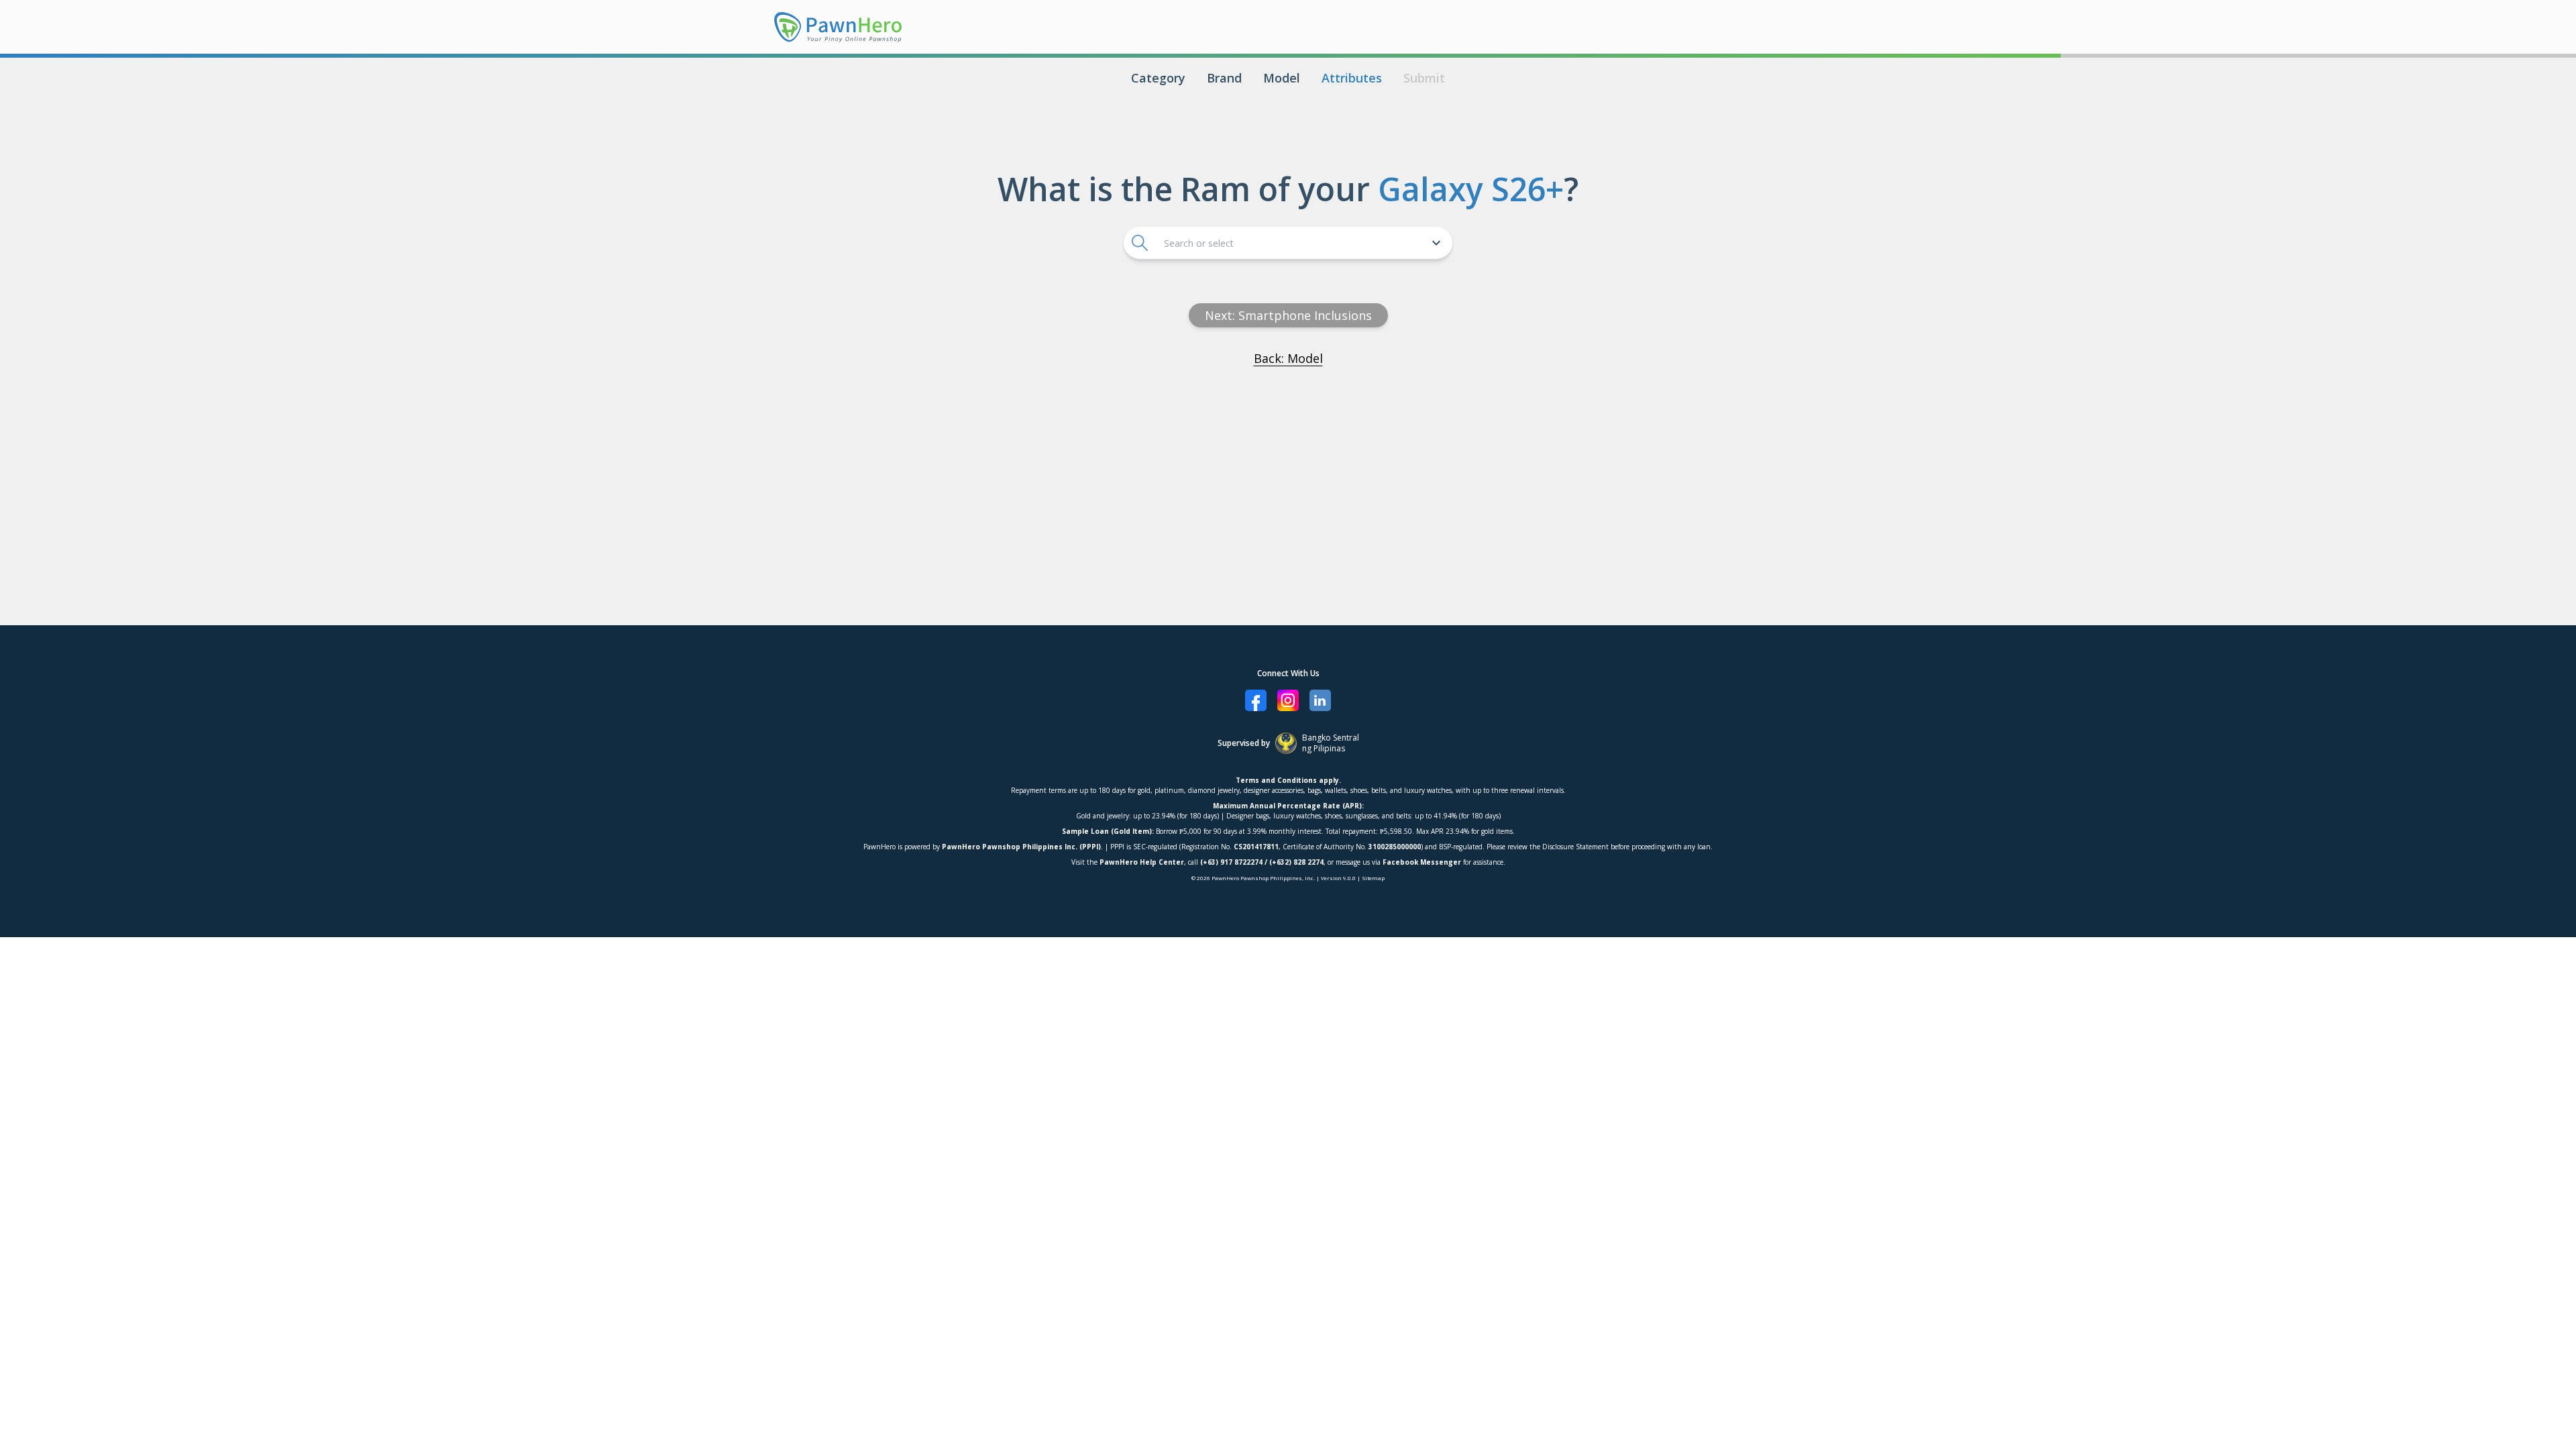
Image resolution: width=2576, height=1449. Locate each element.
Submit (1424, 78)
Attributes (1352, 78)
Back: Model (1288, 358)
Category (1158, 78)
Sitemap (1373, 878)
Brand (1224, 78)
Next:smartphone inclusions (1288, 315)
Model (1282, 78)
